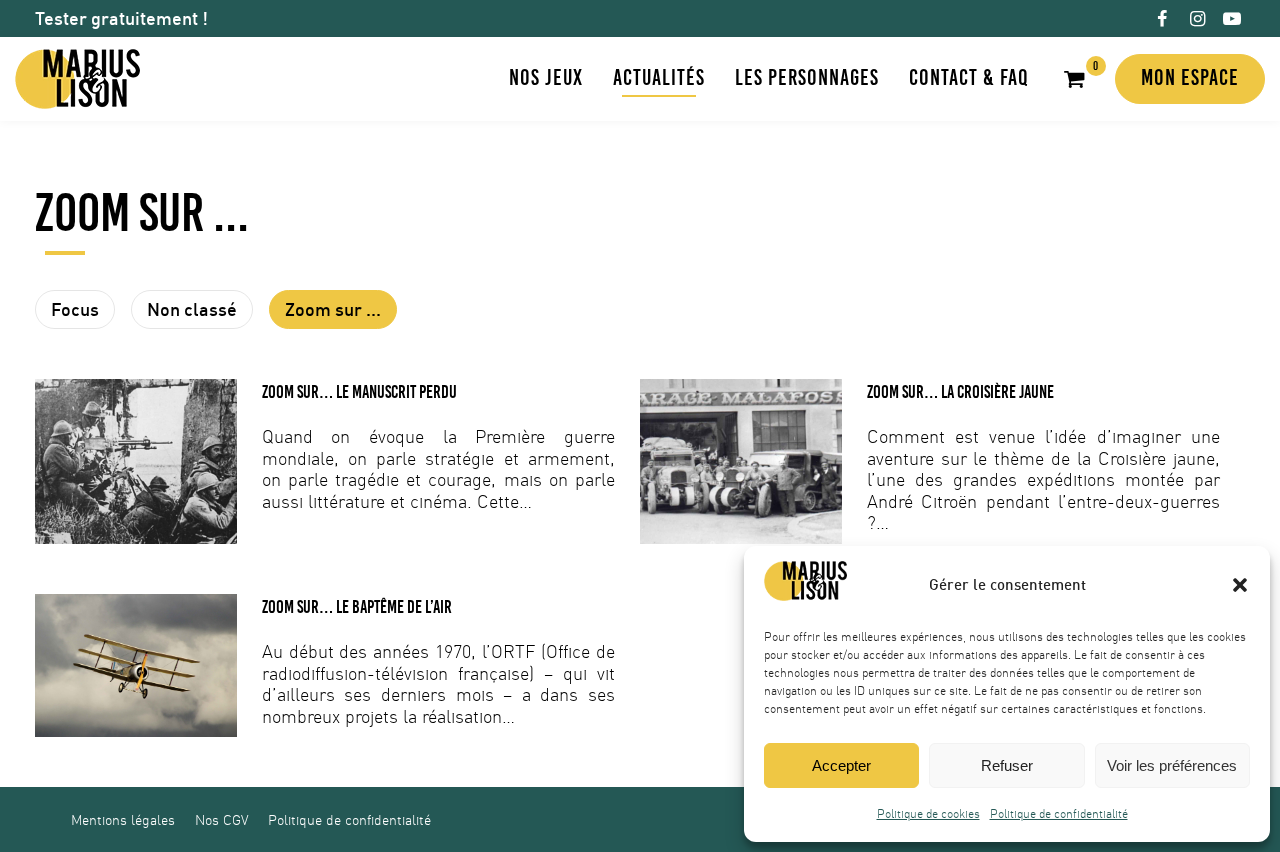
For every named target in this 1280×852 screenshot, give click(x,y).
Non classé (192, 309)
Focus (75, 309)
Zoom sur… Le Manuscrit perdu (359, 392)
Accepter (841, 765)
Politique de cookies (928, 813)
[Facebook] (1161, 18)
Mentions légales (123, 820)
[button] (1240, 585)
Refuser (1007, 765)
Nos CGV (221, 820)
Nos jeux (546, 78)
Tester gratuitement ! (121, 18)
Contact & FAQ (969, 78)
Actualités (659, 78)
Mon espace (1190, 78)
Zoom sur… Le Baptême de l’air (357, 607)
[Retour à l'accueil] (77, 79)
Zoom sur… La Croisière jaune (960, 392)
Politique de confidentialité (1059, 813)
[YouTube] (1232, 18)
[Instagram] (1197, 18)
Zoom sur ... (333, 309)
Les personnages (807, 78)
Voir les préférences (1172, 765)
